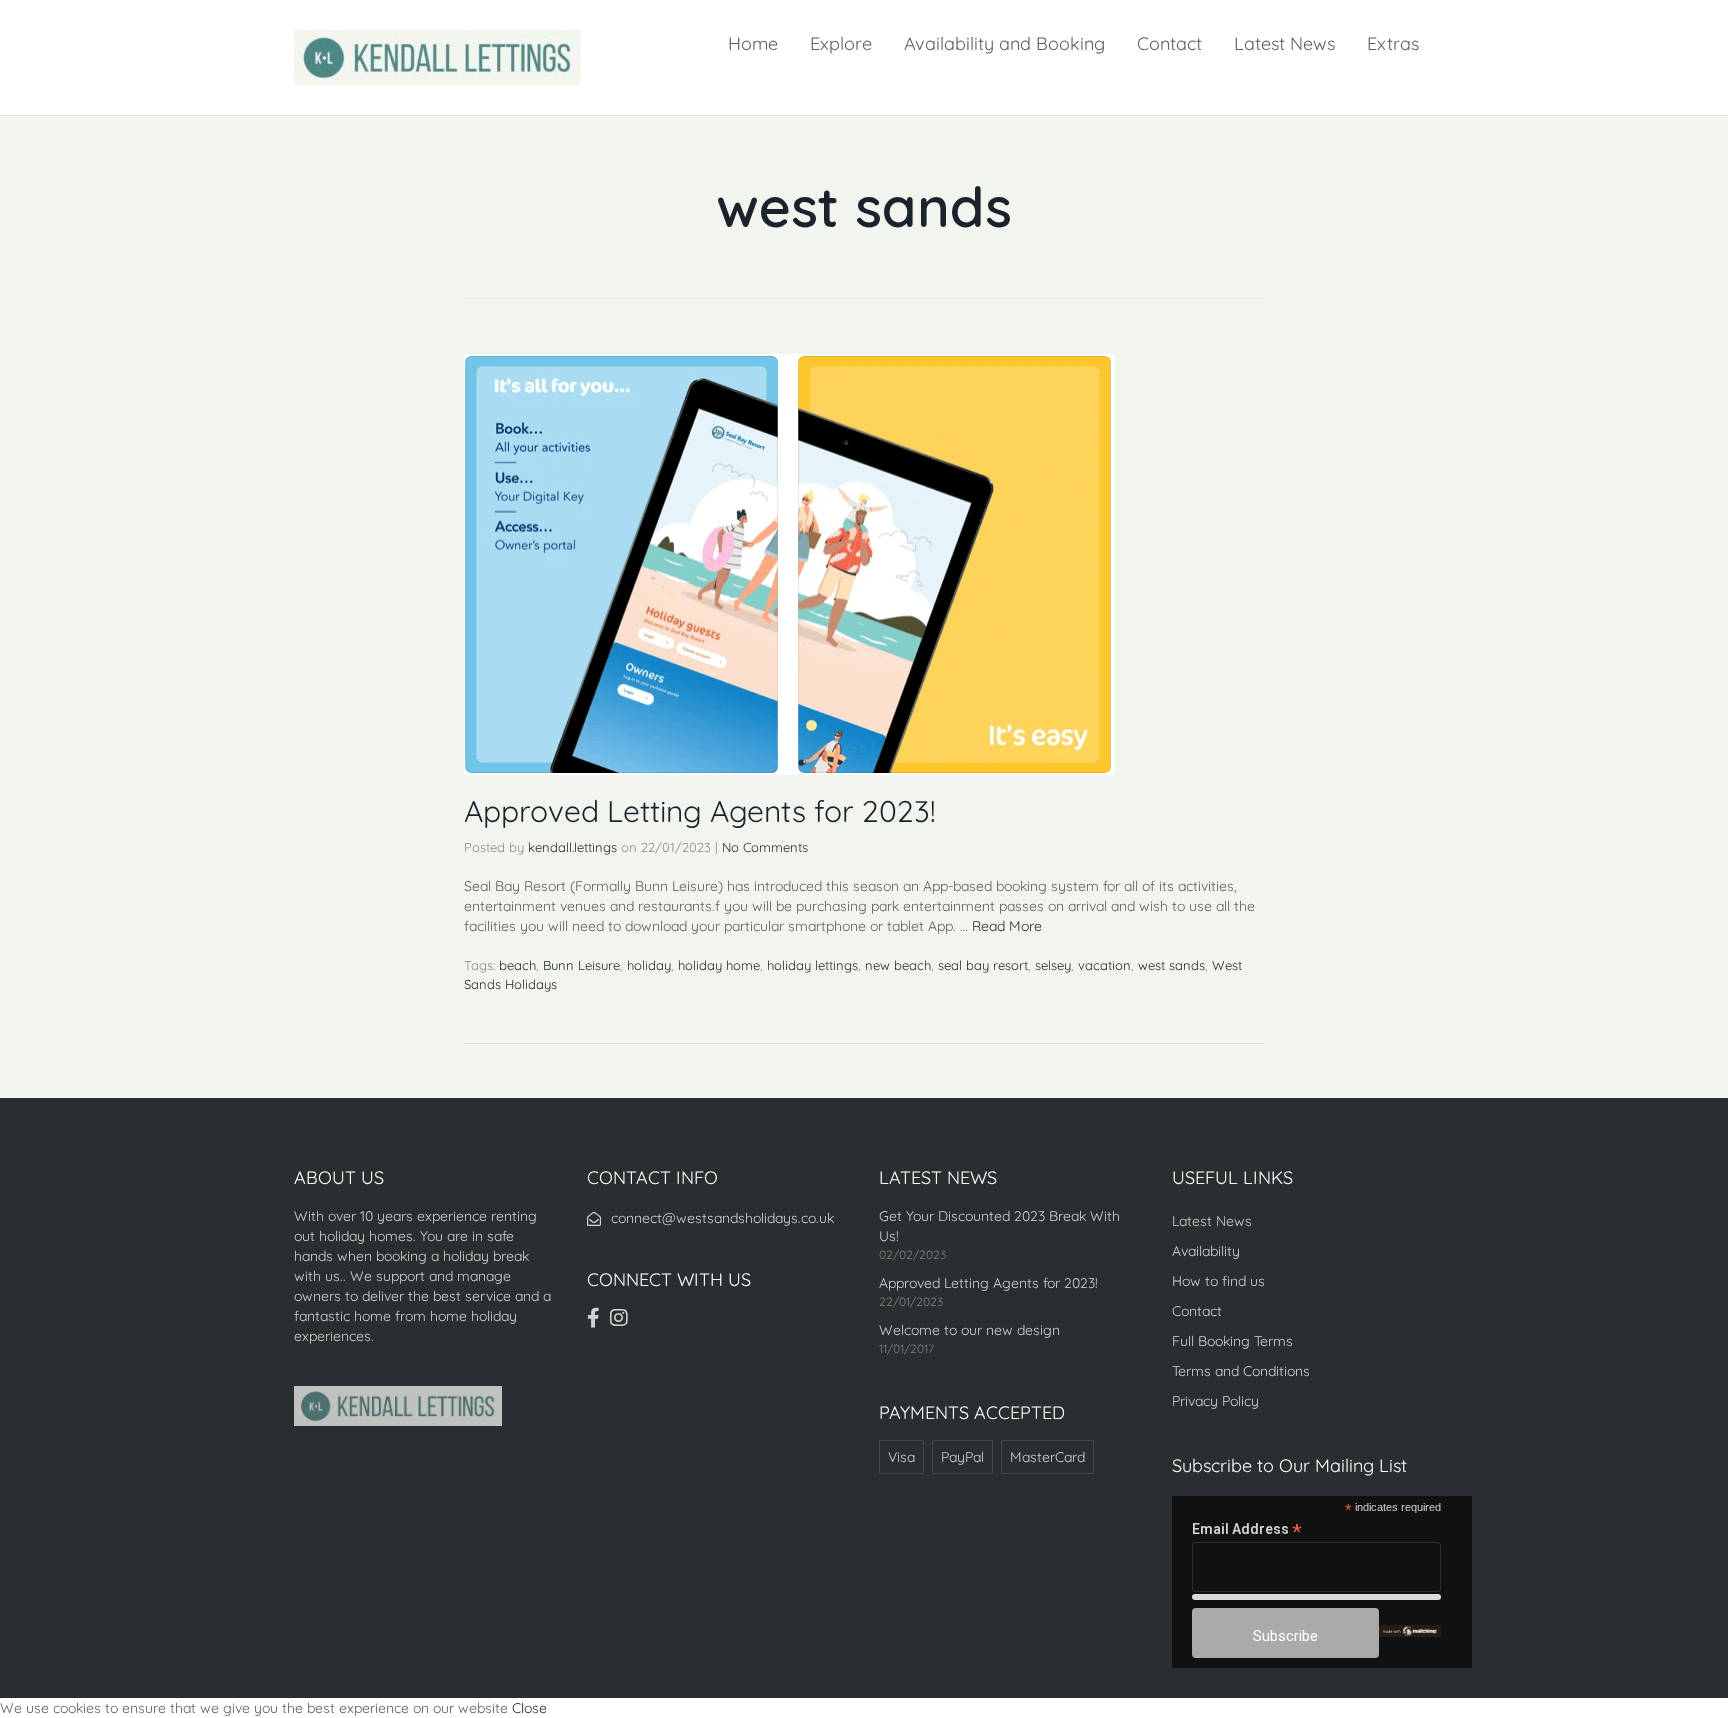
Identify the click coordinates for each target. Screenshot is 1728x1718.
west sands (1171, 965)
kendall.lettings (572, 847)
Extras (1393, 43)
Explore (841, 43)
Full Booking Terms (1232, 1341)
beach (517, 965)
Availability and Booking (1004, 43)
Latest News (1284, 43)
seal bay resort (983, 965)
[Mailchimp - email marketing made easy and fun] (1410, 1630)
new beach (898, 965)
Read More (1007, 926)
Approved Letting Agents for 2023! (700, 811)
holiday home (719, 965)
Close (529, 1708)
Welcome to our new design (969, 1330)
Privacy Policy (1215, 1401)
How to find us (1218, 1281)
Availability (1206, 1251)
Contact (1169, 43)
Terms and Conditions (1241, 1371)
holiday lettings (812, 965)
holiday (649, 965)
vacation (1104, 965)
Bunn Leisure (581, 965)
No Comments (765, 847)
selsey (1053, 965)
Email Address (1247, 1529)
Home (753, 43)
